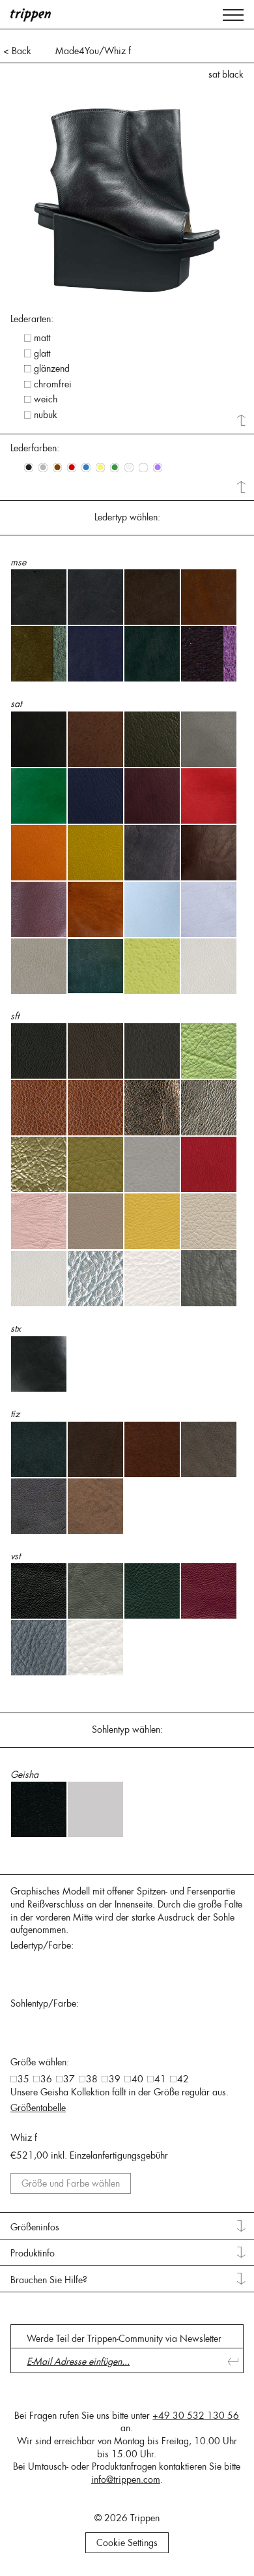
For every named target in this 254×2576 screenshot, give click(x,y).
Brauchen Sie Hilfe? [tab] (49, 2280)
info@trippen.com (126, 2479)
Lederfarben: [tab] (35, 448)
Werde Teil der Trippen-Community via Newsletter (124, 2339)
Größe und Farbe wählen (71, 2183)
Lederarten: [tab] (32, 319)
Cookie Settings (127, 2543)
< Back (17, 51)
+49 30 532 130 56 (196, 2416)
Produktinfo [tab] (33, 2253)
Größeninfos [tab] (35, 2227)
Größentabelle (38, 2108)
